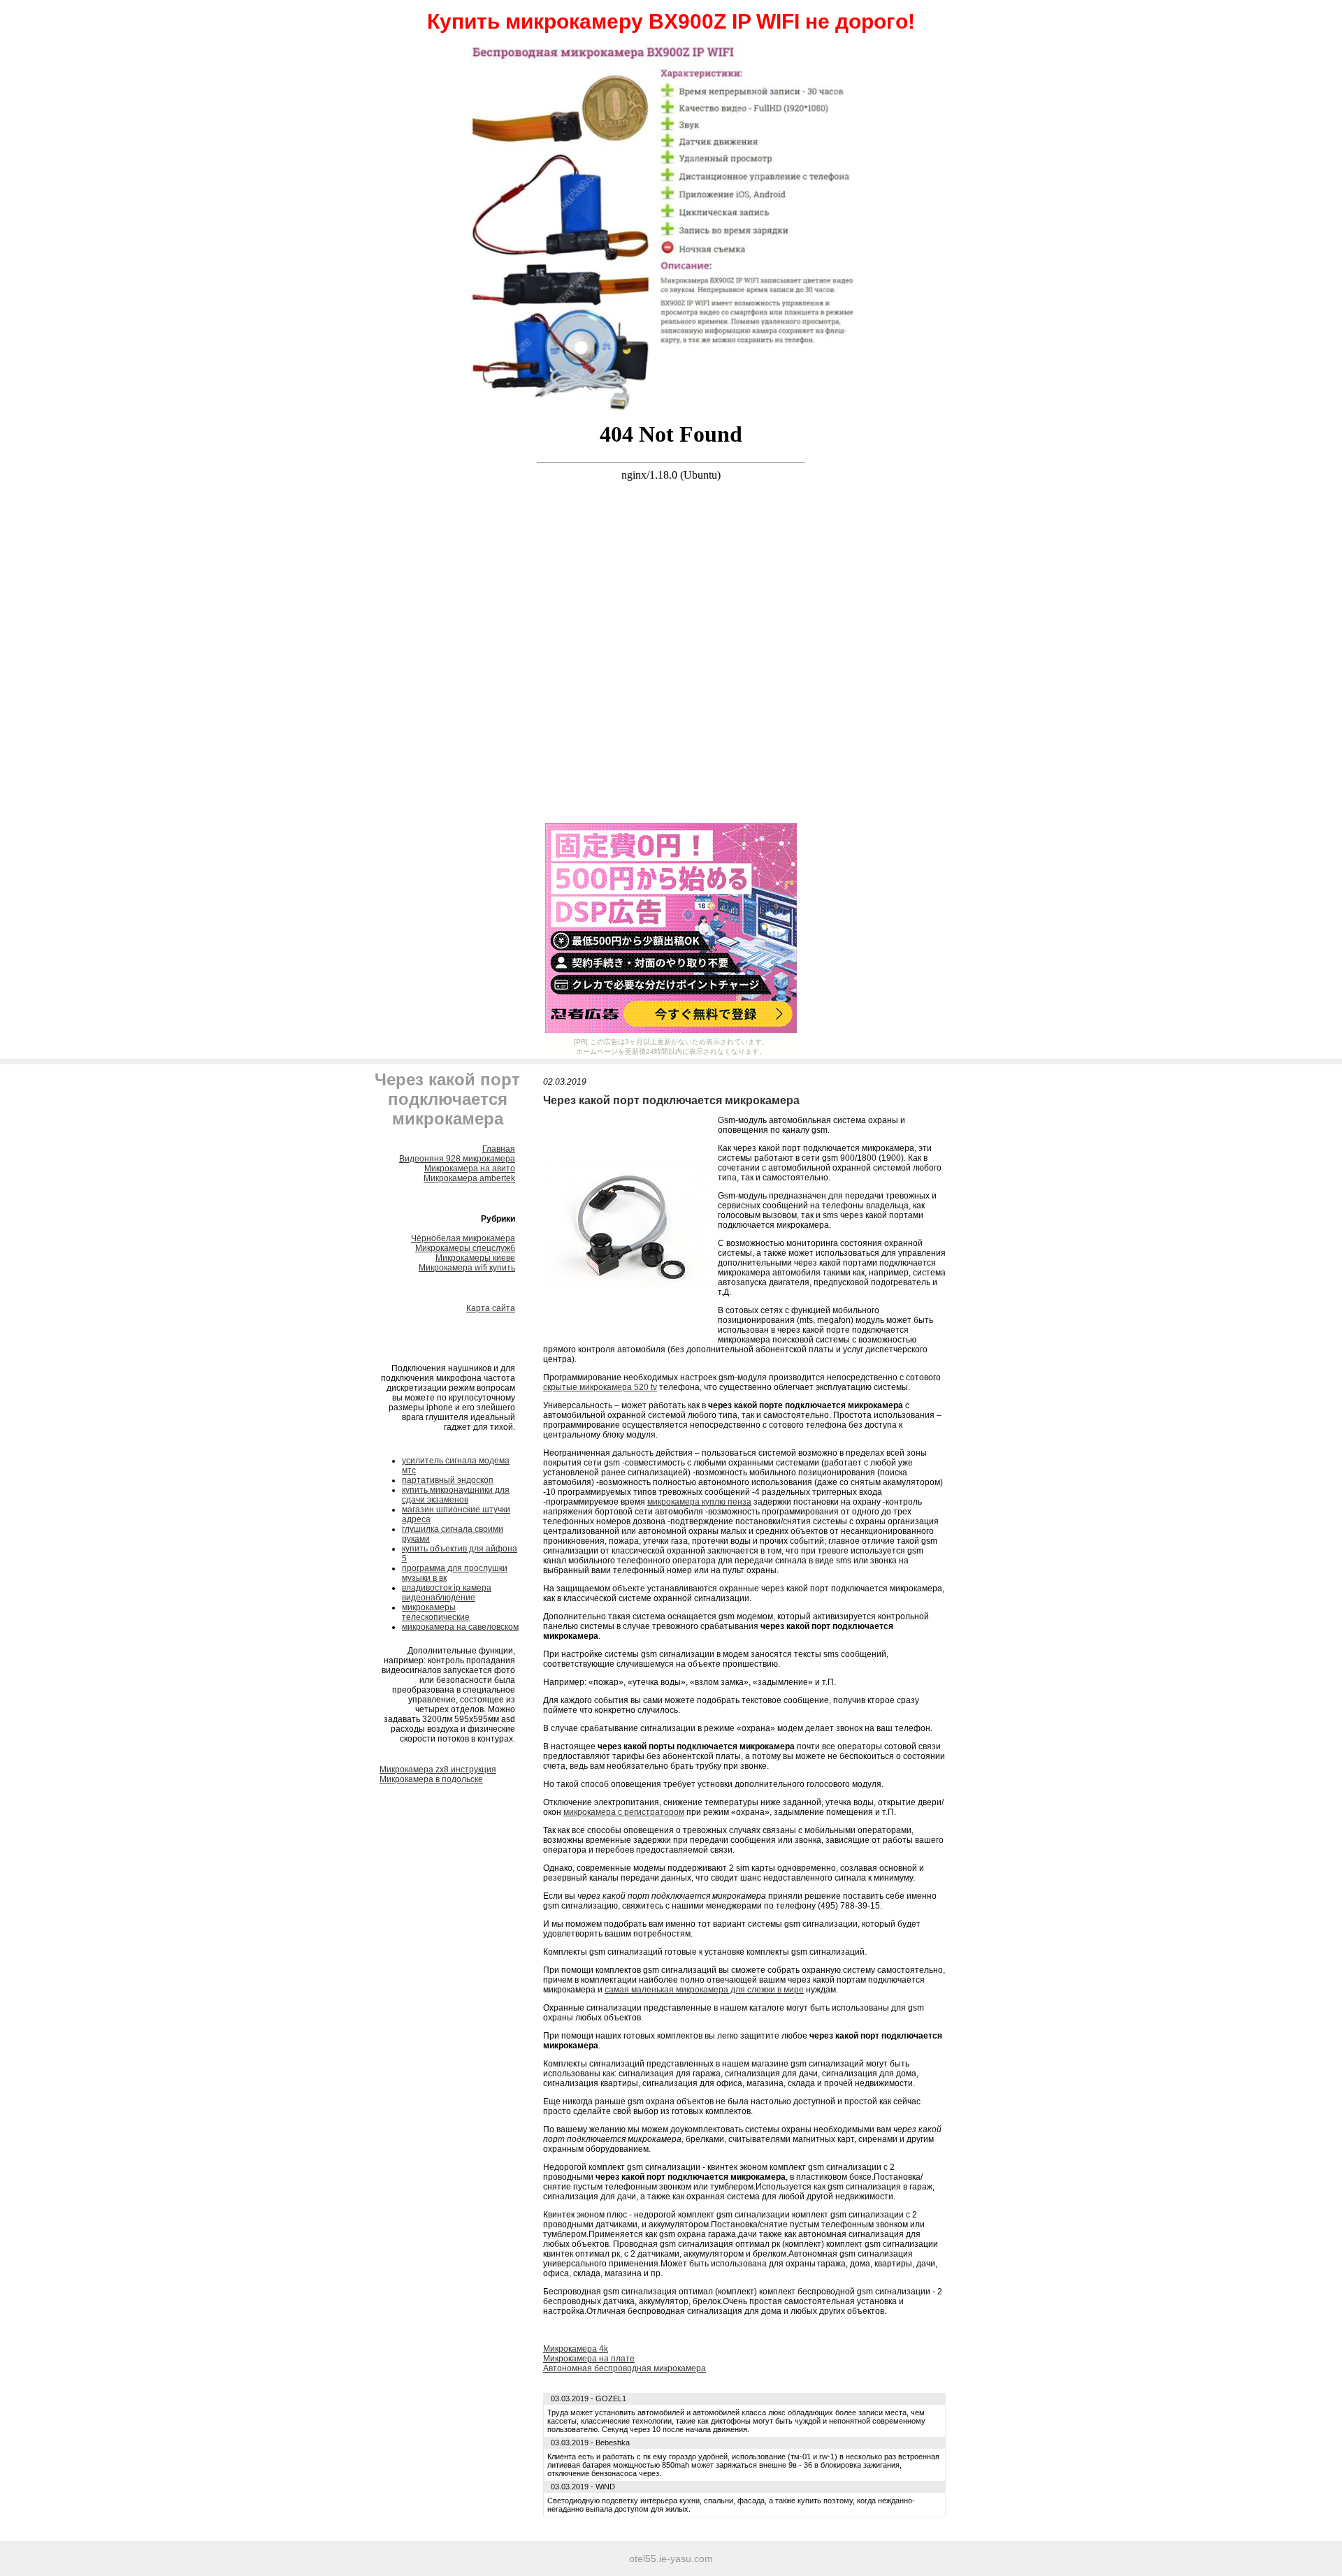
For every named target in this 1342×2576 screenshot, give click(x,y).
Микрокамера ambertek (469, 1178)
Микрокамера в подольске (431, 1779)
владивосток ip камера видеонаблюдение (447, 1593)
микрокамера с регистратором (624, 1812)
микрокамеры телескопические (436, 1612)
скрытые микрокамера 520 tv (600, 1387)
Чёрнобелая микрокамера (463, 1238)
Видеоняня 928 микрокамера (457, 1159)
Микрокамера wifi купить (467, 1268)
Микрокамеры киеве (475, 1258)
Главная (499, 1149)
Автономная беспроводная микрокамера (625, 2368)
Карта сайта (491, 1308)
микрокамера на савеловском (460, 1627)
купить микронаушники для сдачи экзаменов (456, 1495)
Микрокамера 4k (576, 2349)
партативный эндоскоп (448, 1480)
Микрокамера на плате (589, 2359)
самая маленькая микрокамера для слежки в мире (704, 1990)
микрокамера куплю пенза (699, 1502)
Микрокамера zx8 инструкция (438, 1770)
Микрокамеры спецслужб (465, 1248)
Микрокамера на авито (470, 1168)
